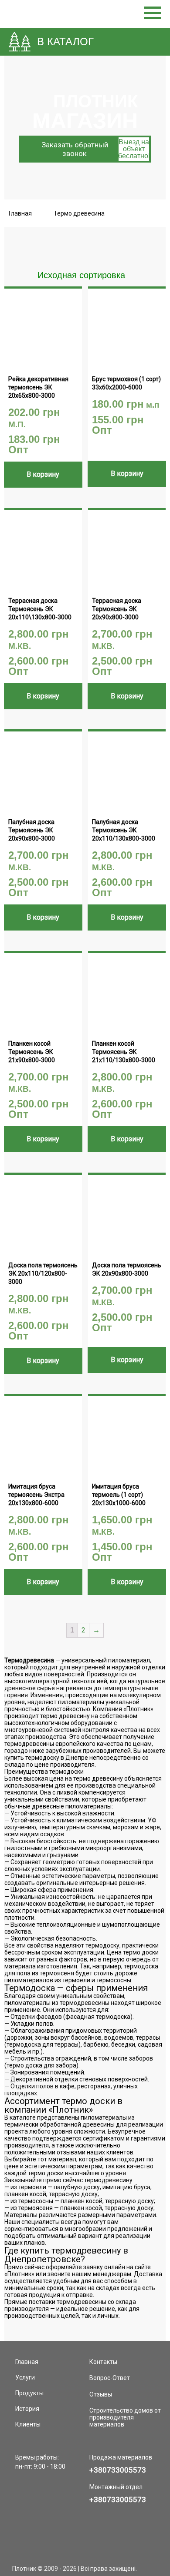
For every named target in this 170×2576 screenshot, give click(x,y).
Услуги (25, 2377)
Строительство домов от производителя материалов (125, 2417)
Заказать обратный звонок (96, 149)
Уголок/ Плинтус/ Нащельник (62, 499)
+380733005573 (118, 2470)
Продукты (29, 2393)
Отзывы (101, 2394)
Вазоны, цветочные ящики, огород (70, 508)
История (27, 2409)
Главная (20, 213)
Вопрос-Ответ (110, 2378)
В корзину (43, 474)
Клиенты (28, 2424)
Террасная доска (44, 491)
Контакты (103, 2362)
